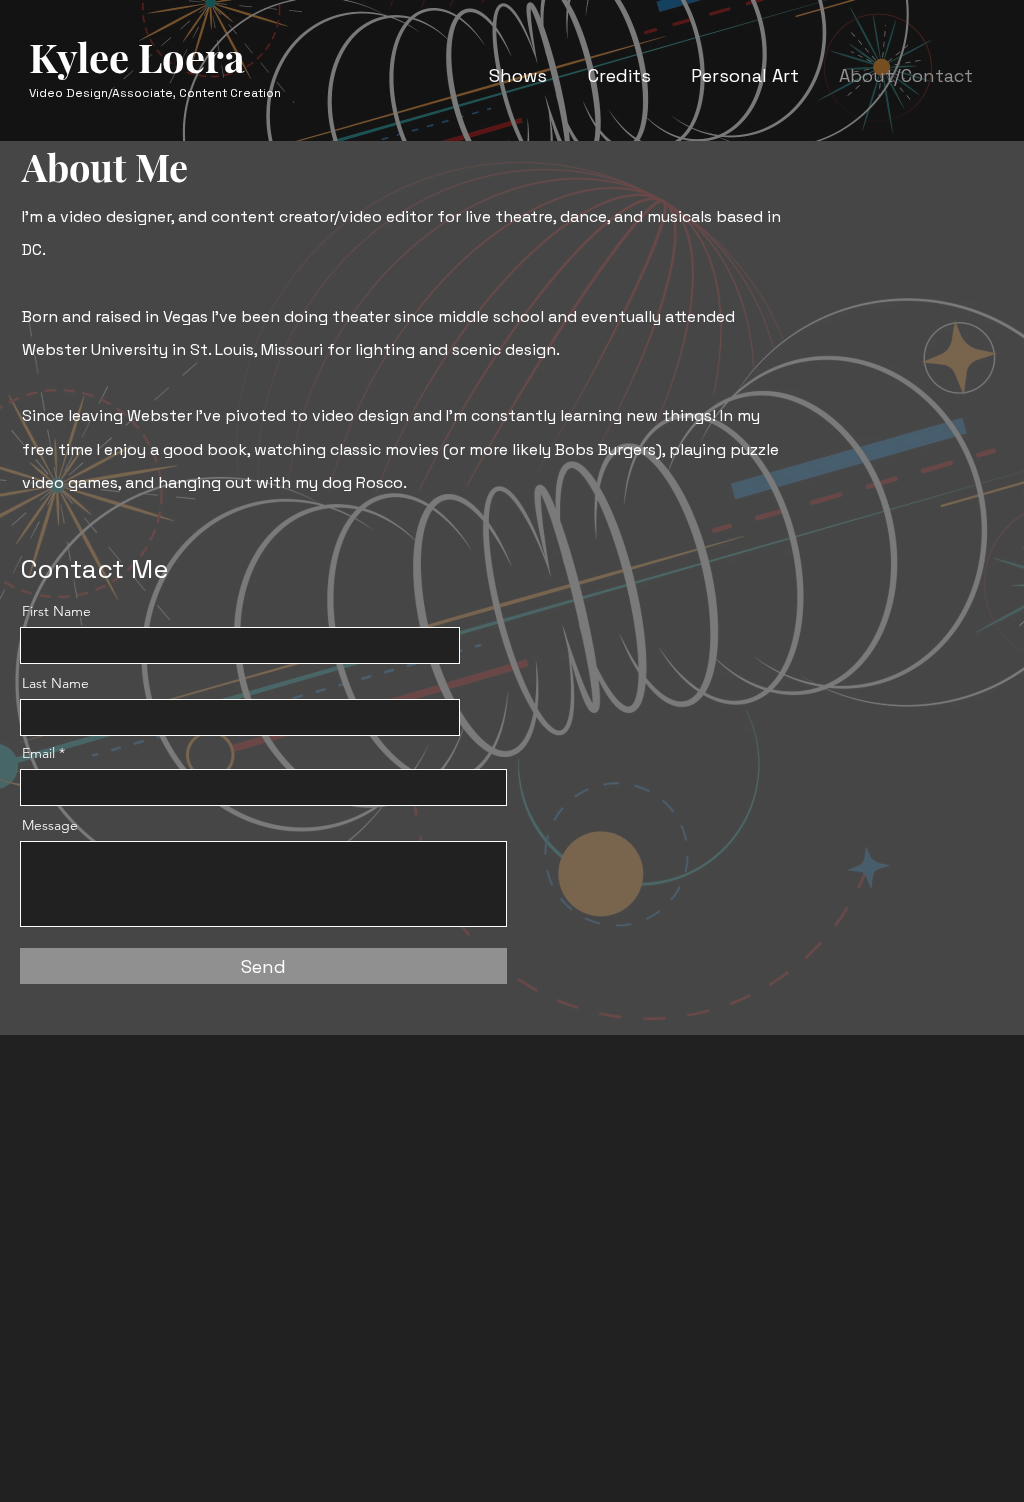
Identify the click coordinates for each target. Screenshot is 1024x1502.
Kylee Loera (137, 56)
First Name (56, 611)
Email (38, 753)
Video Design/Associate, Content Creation (155, 93)
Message (50, 825)
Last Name (55, 683)
